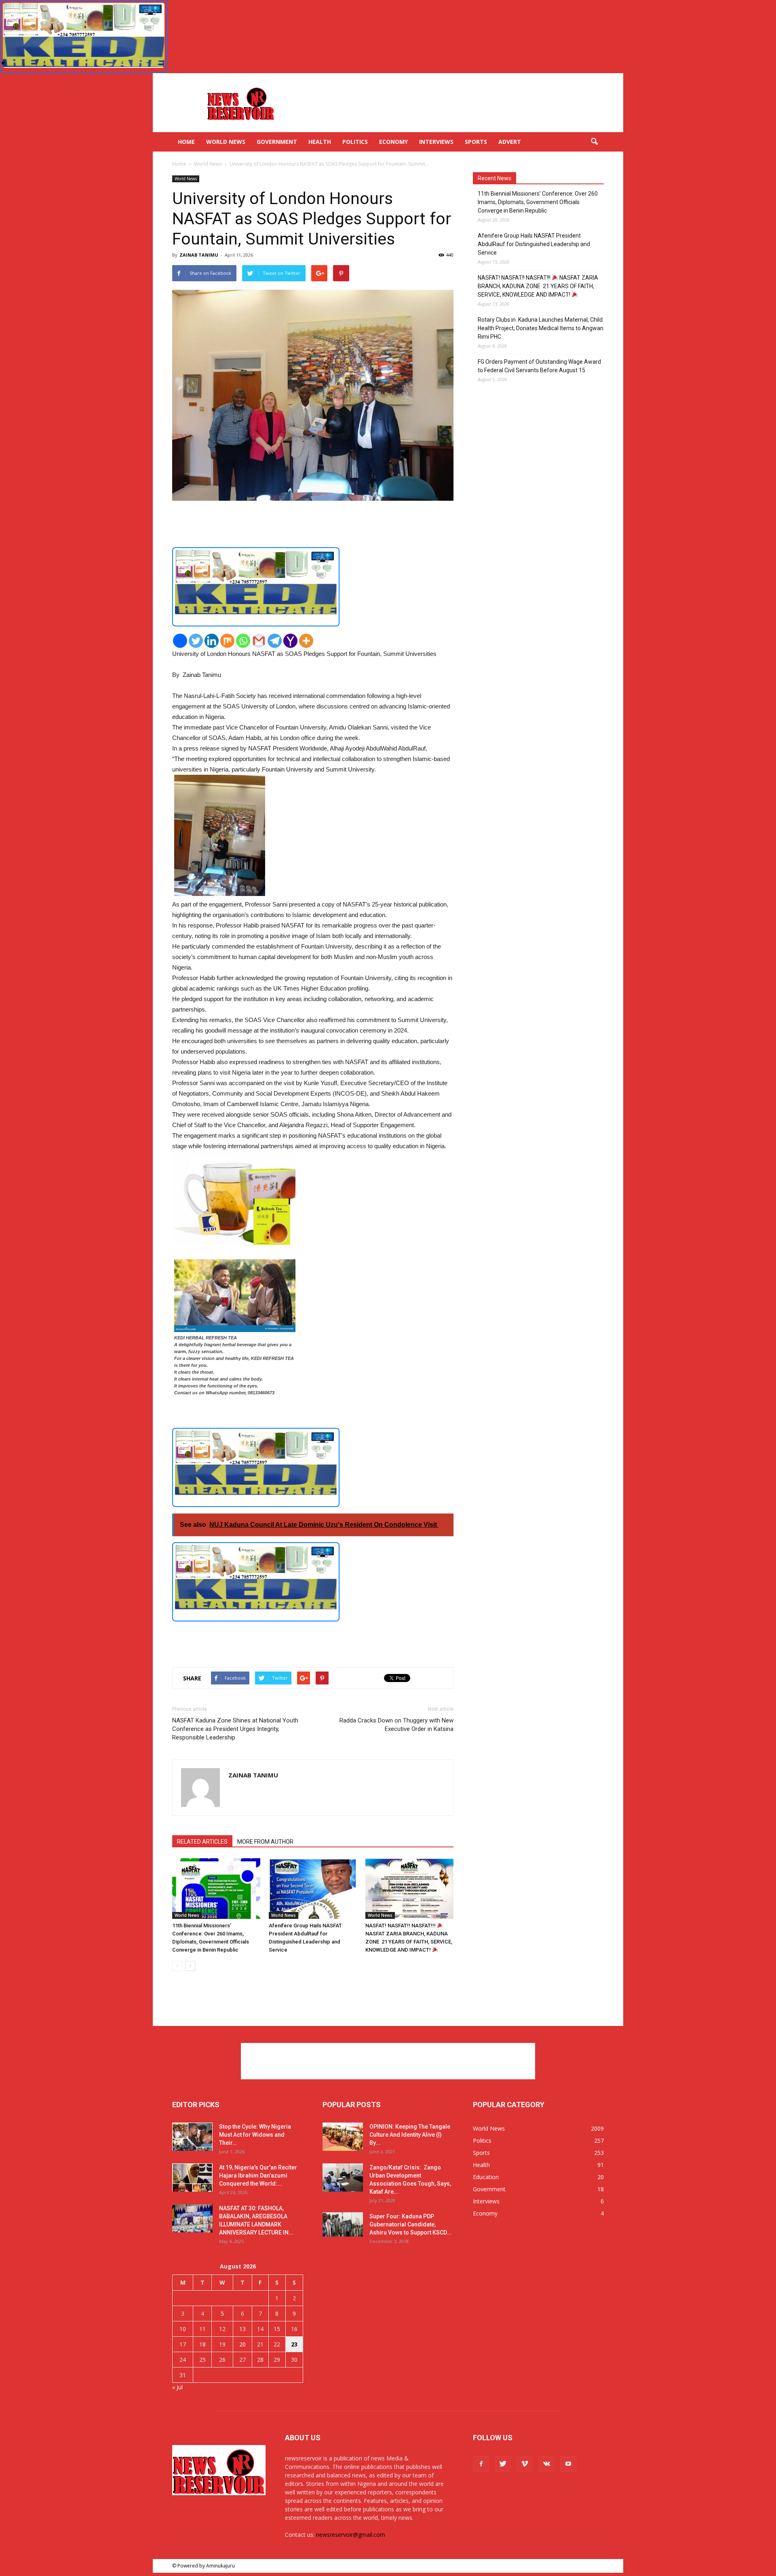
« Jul (177, 2387)
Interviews (436, 142)
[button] (594, 142)
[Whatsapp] (243, 641)
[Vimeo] (525, 2464)
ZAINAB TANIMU (199, 255)
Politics (355, 142)
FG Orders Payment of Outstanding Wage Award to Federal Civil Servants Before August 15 (539, 366)
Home (186, 142)
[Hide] (3, 63)
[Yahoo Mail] (290, 641)
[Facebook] (180, 641)
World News (226, 142)
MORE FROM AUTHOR (265, 1842)
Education (486, 2177)
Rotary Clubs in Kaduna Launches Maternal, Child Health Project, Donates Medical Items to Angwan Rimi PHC (541, 328)
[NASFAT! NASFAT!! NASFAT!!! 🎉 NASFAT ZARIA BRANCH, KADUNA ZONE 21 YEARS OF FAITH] (409, 1889)
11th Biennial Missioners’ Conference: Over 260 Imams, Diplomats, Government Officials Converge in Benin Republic (538, 202)
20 (242, 2344)
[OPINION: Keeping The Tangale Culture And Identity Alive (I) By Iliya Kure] (343, 2137)
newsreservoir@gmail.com (351, 2535)
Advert (510, 142)
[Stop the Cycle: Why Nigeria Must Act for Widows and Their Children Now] (192, 2137)
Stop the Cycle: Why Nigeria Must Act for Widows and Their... (255, 2135)
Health (320, 142)
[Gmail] (259, 641)
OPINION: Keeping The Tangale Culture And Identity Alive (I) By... (410, 2135)
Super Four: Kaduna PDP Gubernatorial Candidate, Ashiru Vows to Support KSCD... (410, 2224)
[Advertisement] (457, 103)
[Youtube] (568, 2464)
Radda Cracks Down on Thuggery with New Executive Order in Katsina (396, 1725)
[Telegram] (275, 641)
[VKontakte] (546, 2464)
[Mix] (227, 641)
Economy (393, 142)
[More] (306, 641)
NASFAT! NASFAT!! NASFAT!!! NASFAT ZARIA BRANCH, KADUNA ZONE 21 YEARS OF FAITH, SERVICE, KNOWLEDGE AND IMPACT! (538, 286)
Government (277, 142)
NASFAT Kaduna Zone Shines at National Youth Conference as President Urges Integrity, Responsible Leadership (235, 1729)
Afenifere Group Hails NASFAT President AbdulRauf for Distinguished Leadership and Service (534, 244)
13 (242, 2329)
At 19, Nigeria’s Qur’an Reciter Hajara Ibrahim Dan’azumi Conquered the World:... (258, 2175)
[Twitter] (196, 641)
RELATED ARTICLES (202, 1842)
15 (277, 2329)
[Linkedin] (212, 641)
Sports (476, 142)
